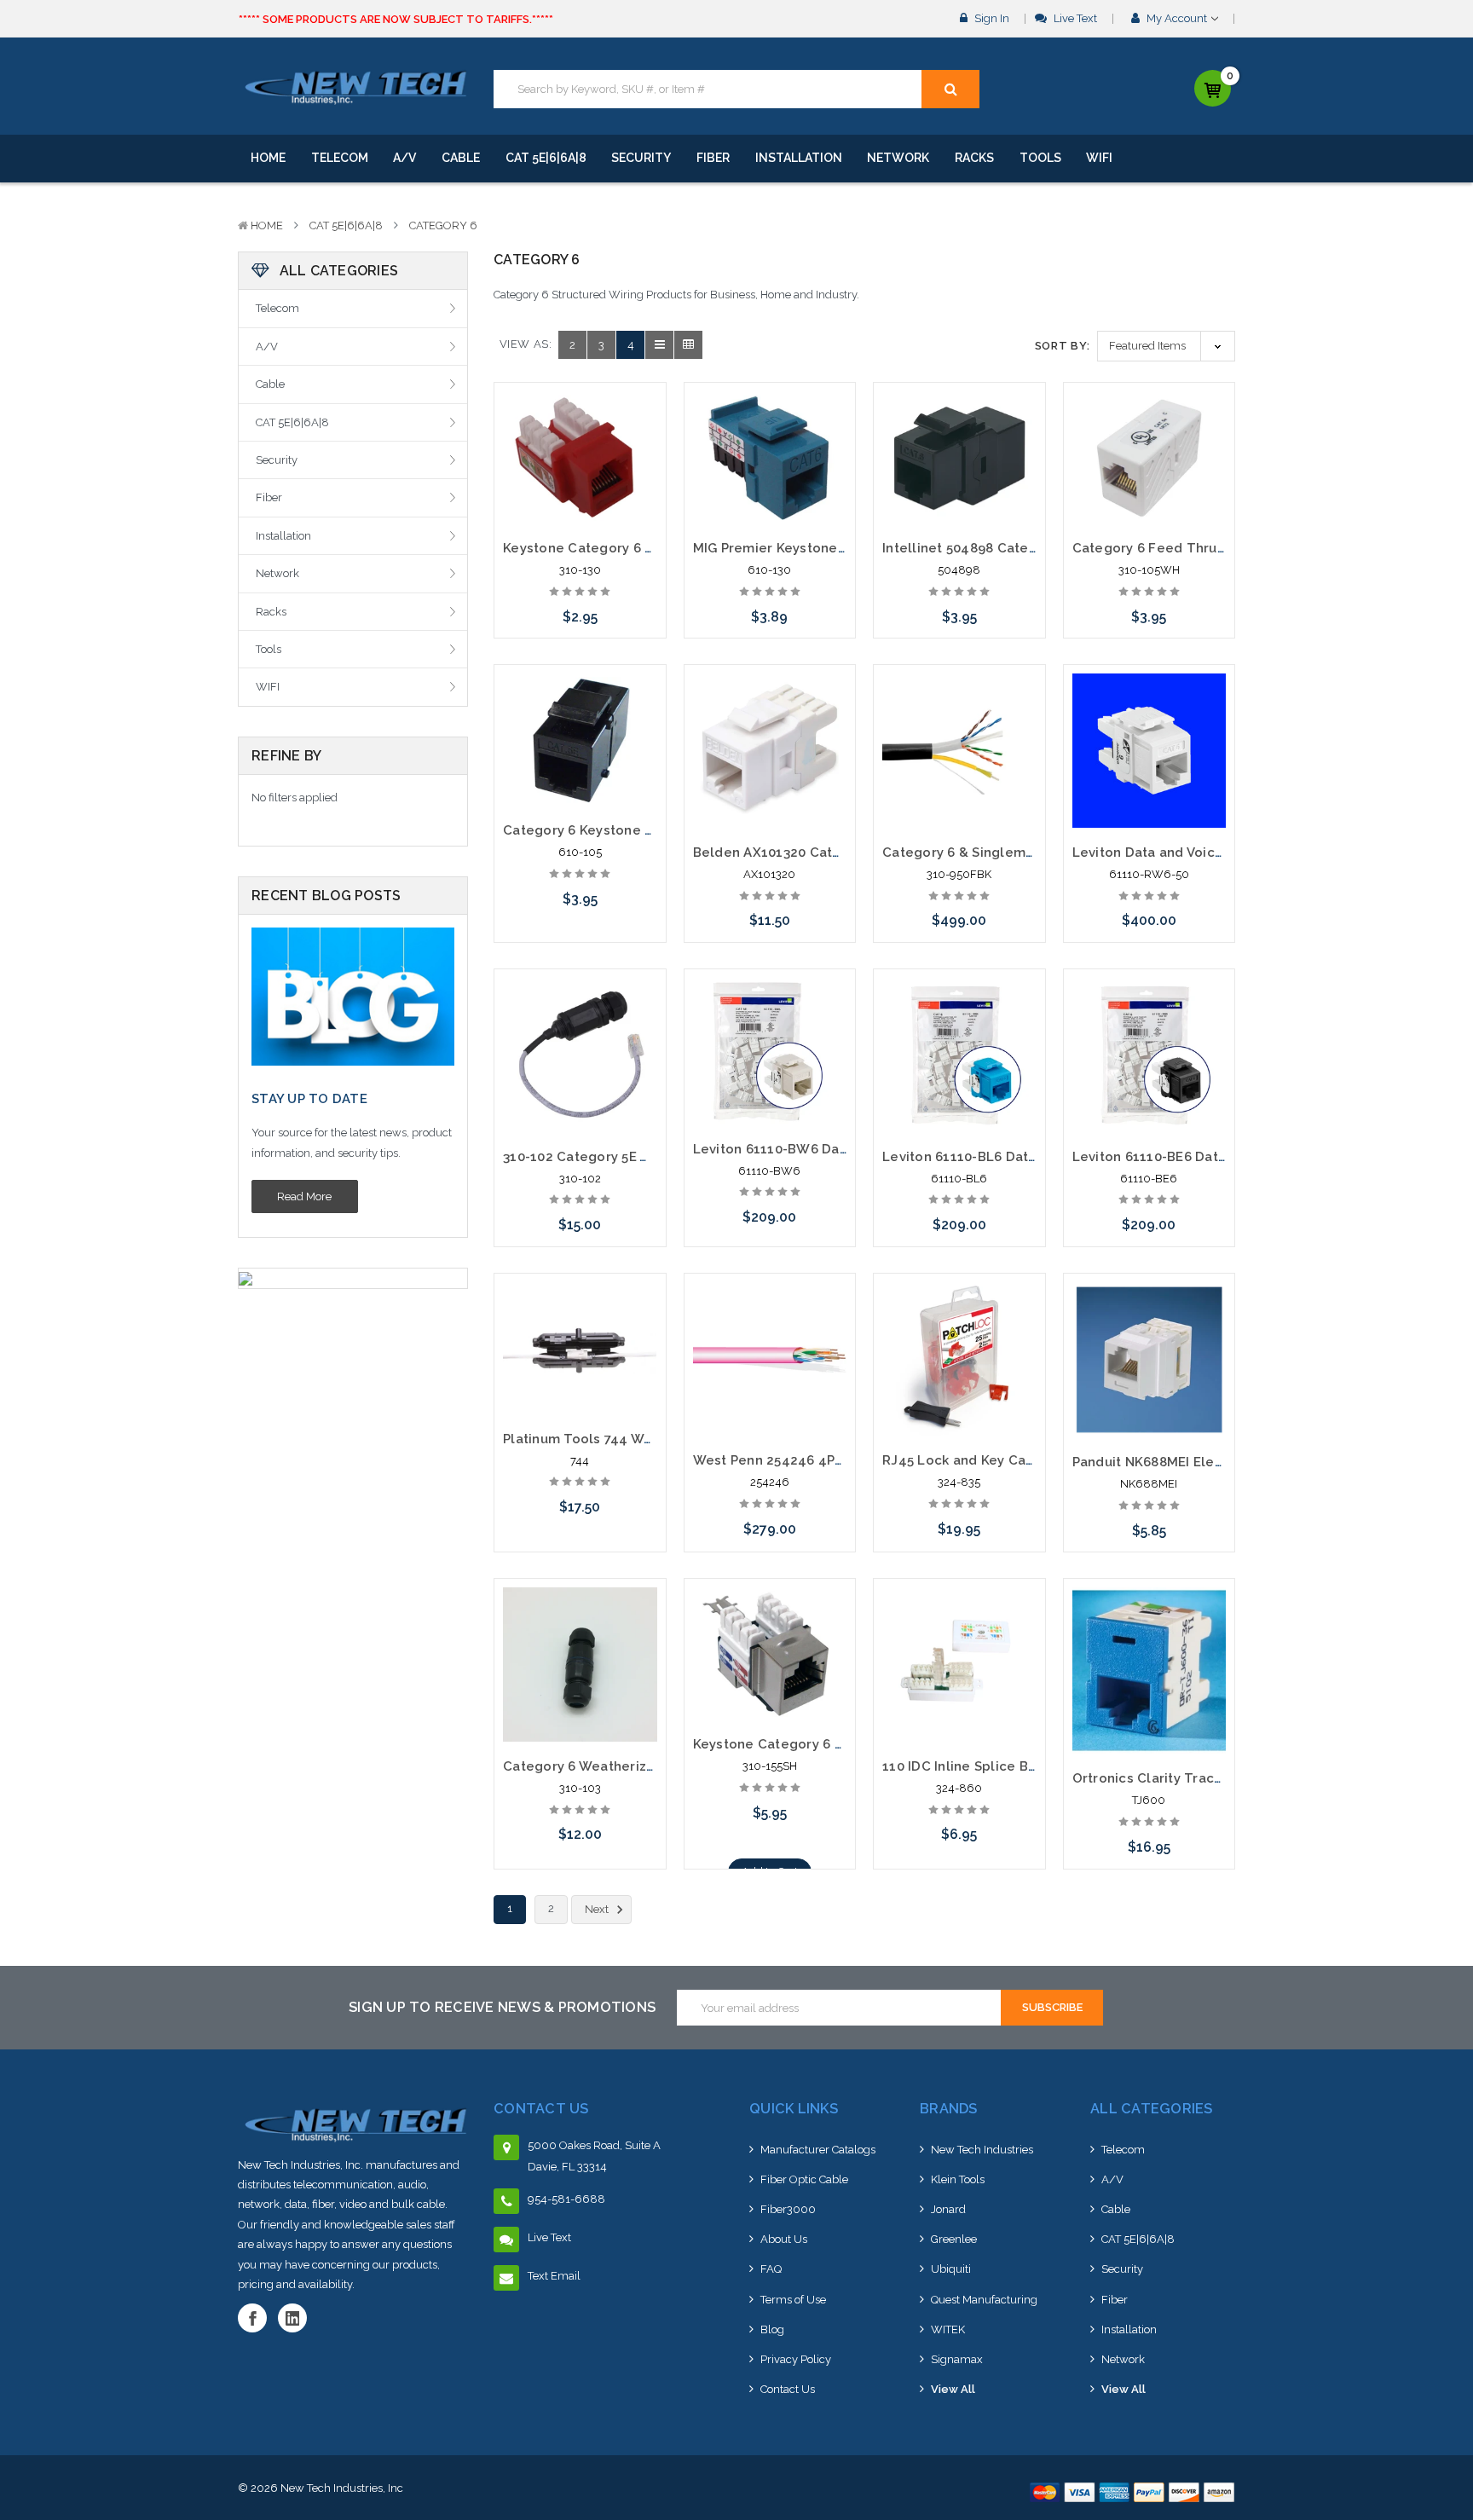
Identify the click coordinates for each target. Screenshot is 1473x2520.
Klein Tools (958, 2179)
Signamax (957, 2359)
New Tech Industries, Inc (342, 2488)
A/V (404, 158)
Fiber (713, 158)
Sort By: (1063, 346)
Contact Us (788, 2389)
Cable (461, 158)
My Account (1177, 18)
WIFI (1099, 158)
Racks (974, 158)
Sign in (991, 18)
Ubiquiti (951, 2269)
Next (598, 1909)
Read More (304, 1196)
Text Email (554, 2276)
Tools (1040, 158)
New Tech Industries (982, 2150)
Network (898, 158)
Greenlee (954, 2239)
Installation (799, 158)
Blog (772, 2329)
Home (268, 158)
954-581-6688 (566, 2199)
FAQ (771, 2269)
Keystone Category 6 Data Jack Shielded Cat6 (844, 1744)
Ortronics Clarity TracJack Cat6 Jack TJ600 (1214, 1778)
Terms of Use (793, 2300)
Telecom (340, 158)
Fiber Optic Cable (804, 2179)
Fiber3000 (788, 2209)
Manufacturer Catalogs (818, 2150)
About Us (784, 2239)
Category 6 (443, 225)
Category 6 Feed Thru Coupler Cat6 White (1212, 548)
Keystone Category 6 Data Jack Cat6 (623, 548)
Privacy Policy (796, 2359)
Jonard (948, 2209)
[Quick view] (580, 428)
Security (641, 158)
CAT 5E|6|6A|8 (546, 158)
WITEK (948, 2329)
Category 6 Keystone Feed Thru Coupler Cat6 (654, 830)
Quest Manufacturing (984, 2300)
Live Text (1074, 18)
